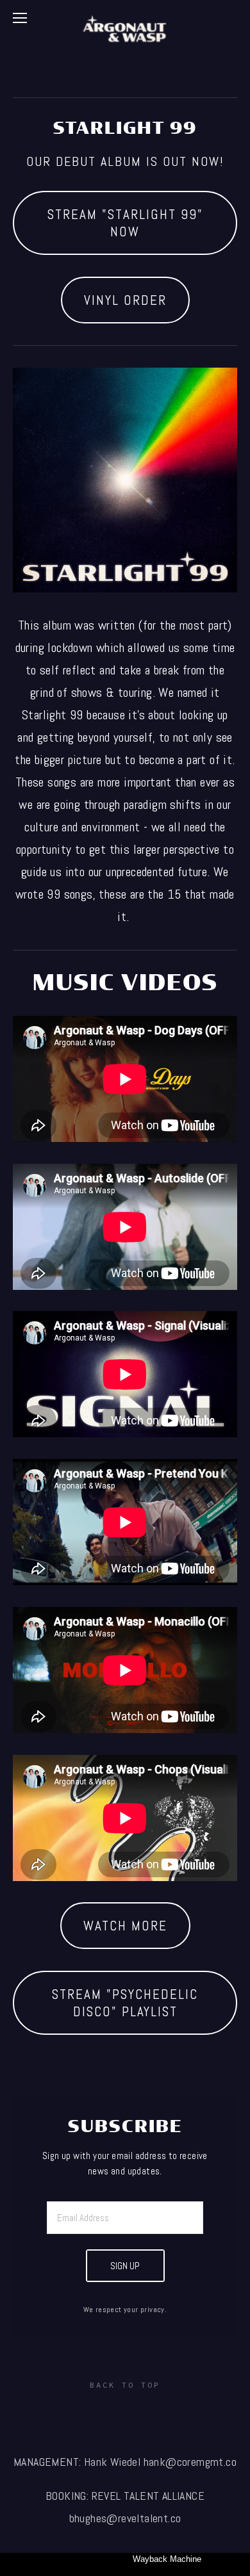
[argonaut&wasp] (76, 2414)
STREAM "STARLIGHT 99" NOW (125, 223)
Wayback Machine (167, 2559)
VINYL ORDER (125, 300)
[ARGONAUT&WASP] (125, 2414)
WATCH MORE (125, 1926)
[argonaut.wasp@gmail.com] (174, 2414)
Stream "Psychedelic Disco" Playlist (125, 2003)
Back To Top (125, 2385)
